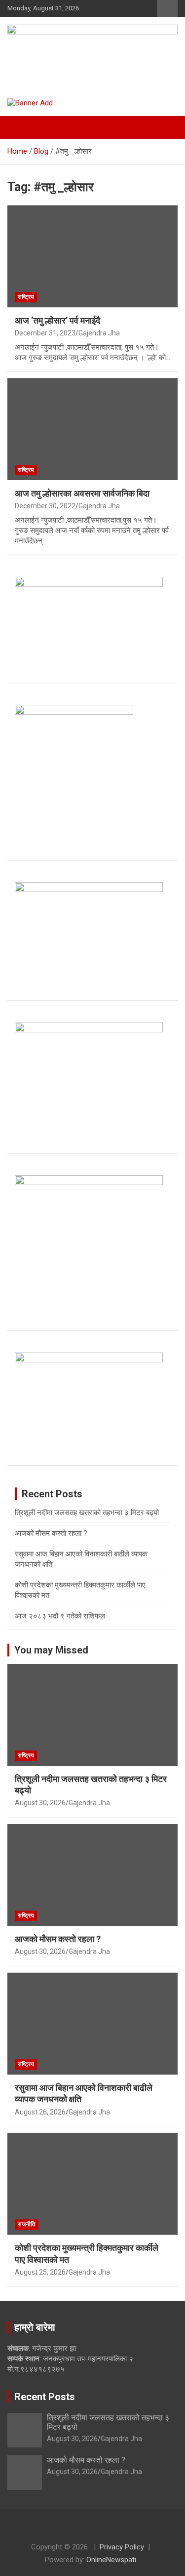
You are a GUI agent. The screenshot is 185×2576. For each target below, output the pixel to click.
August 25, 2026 (40, 2272)
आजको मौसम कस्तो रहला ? (51, 1533)
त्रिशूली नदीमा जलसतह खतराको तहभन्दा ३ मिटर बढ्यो (87, 1513)
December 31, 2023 (45, 333)
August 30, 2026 (40, 1803)
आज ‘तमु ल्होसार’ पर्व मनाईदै (57, 320)
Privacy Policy (122, 2547)
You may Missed (51, 1650)
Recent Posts (45, 2397)
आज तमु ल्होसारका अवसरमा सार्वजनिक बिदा (82, 493)
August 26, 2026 (40, 2112)
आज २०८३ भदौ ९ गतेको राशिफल (60, 1616)
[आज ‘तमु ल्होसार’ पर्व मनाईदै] (92, 256)
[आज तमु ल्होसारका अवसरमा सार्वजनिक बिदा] (92, 429)
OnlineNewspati (111, 2560)
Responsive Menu (167, 8)
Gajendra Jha (99, 333)
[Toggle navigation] (20, 128)
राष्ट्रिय (26, 297)
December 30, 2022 (45, 506)
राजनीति (27, 2224)
